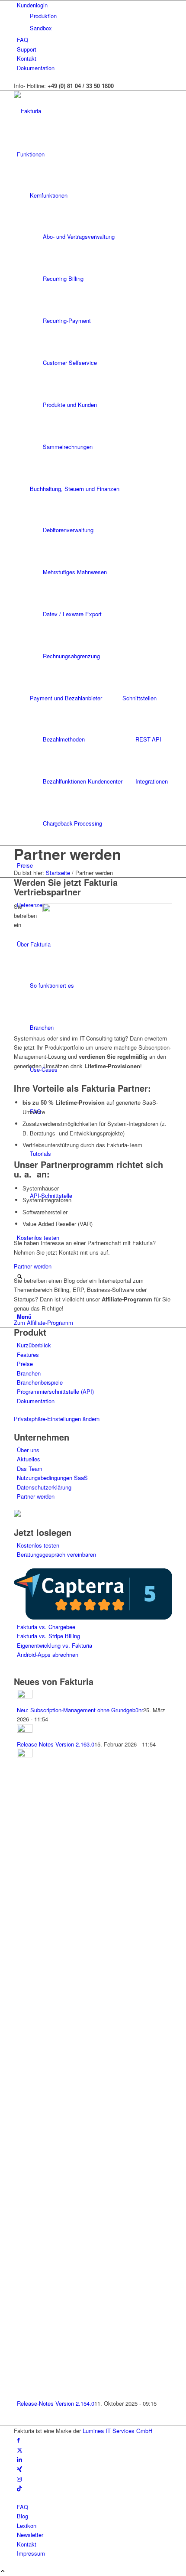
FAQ (22, 40)
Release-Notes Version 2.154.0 (56, 2403)
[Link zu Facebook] (18, 2440)
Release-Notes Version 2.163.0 (56, 1744)
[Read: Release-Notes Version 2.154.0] (25, 1755)
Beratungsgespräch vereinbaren (56, 1554)
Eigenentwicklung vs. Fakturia (55, 1645)
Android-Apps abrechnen (48, 1654)
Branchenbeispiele (40, 1382)
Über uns (28, 1450)
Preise (25, 1364)
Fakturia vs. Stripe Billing (48, 1636)
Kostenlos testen (38, 1545)
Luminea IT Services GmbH (117, 2431)
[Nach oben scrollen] (3, 2571)
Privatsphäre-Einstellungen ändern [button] (57, 1419)
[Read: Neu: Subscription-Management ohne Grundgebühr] (25, 1696)
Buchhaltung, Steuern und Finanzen (75, 489)
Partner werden (67, 854)
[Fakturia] (79, 111)
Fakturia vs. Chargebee (46, 1627)
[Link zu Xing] (19, 2469)
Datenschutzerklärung (44, 1487)
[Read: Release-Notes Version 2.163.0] (25, 1730)
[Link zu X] (20, 2450)
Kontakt (27, 58)
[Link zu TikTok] (19, 2488)
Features (28, 1355)
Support (27, 49)
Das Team (30, 1469)
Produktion (43, 16)
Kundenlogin (32, 5)
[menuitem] (95, 16)
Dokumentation (36, 68)
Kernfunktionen (49, 195)
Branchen (29, 1373)
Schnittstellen (139, 698)
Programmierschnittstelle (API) (55, 1391)
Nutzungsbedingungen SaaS (52, 1478)
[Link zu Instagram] (19, 2479)
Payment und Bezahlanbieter (66, 698)
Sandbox (41, 28)
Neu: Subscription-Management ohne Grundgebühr (80, 1710)
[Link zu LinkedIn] (19, 2459)
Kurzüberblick (34, 1345)
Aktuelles (29, 1459)
